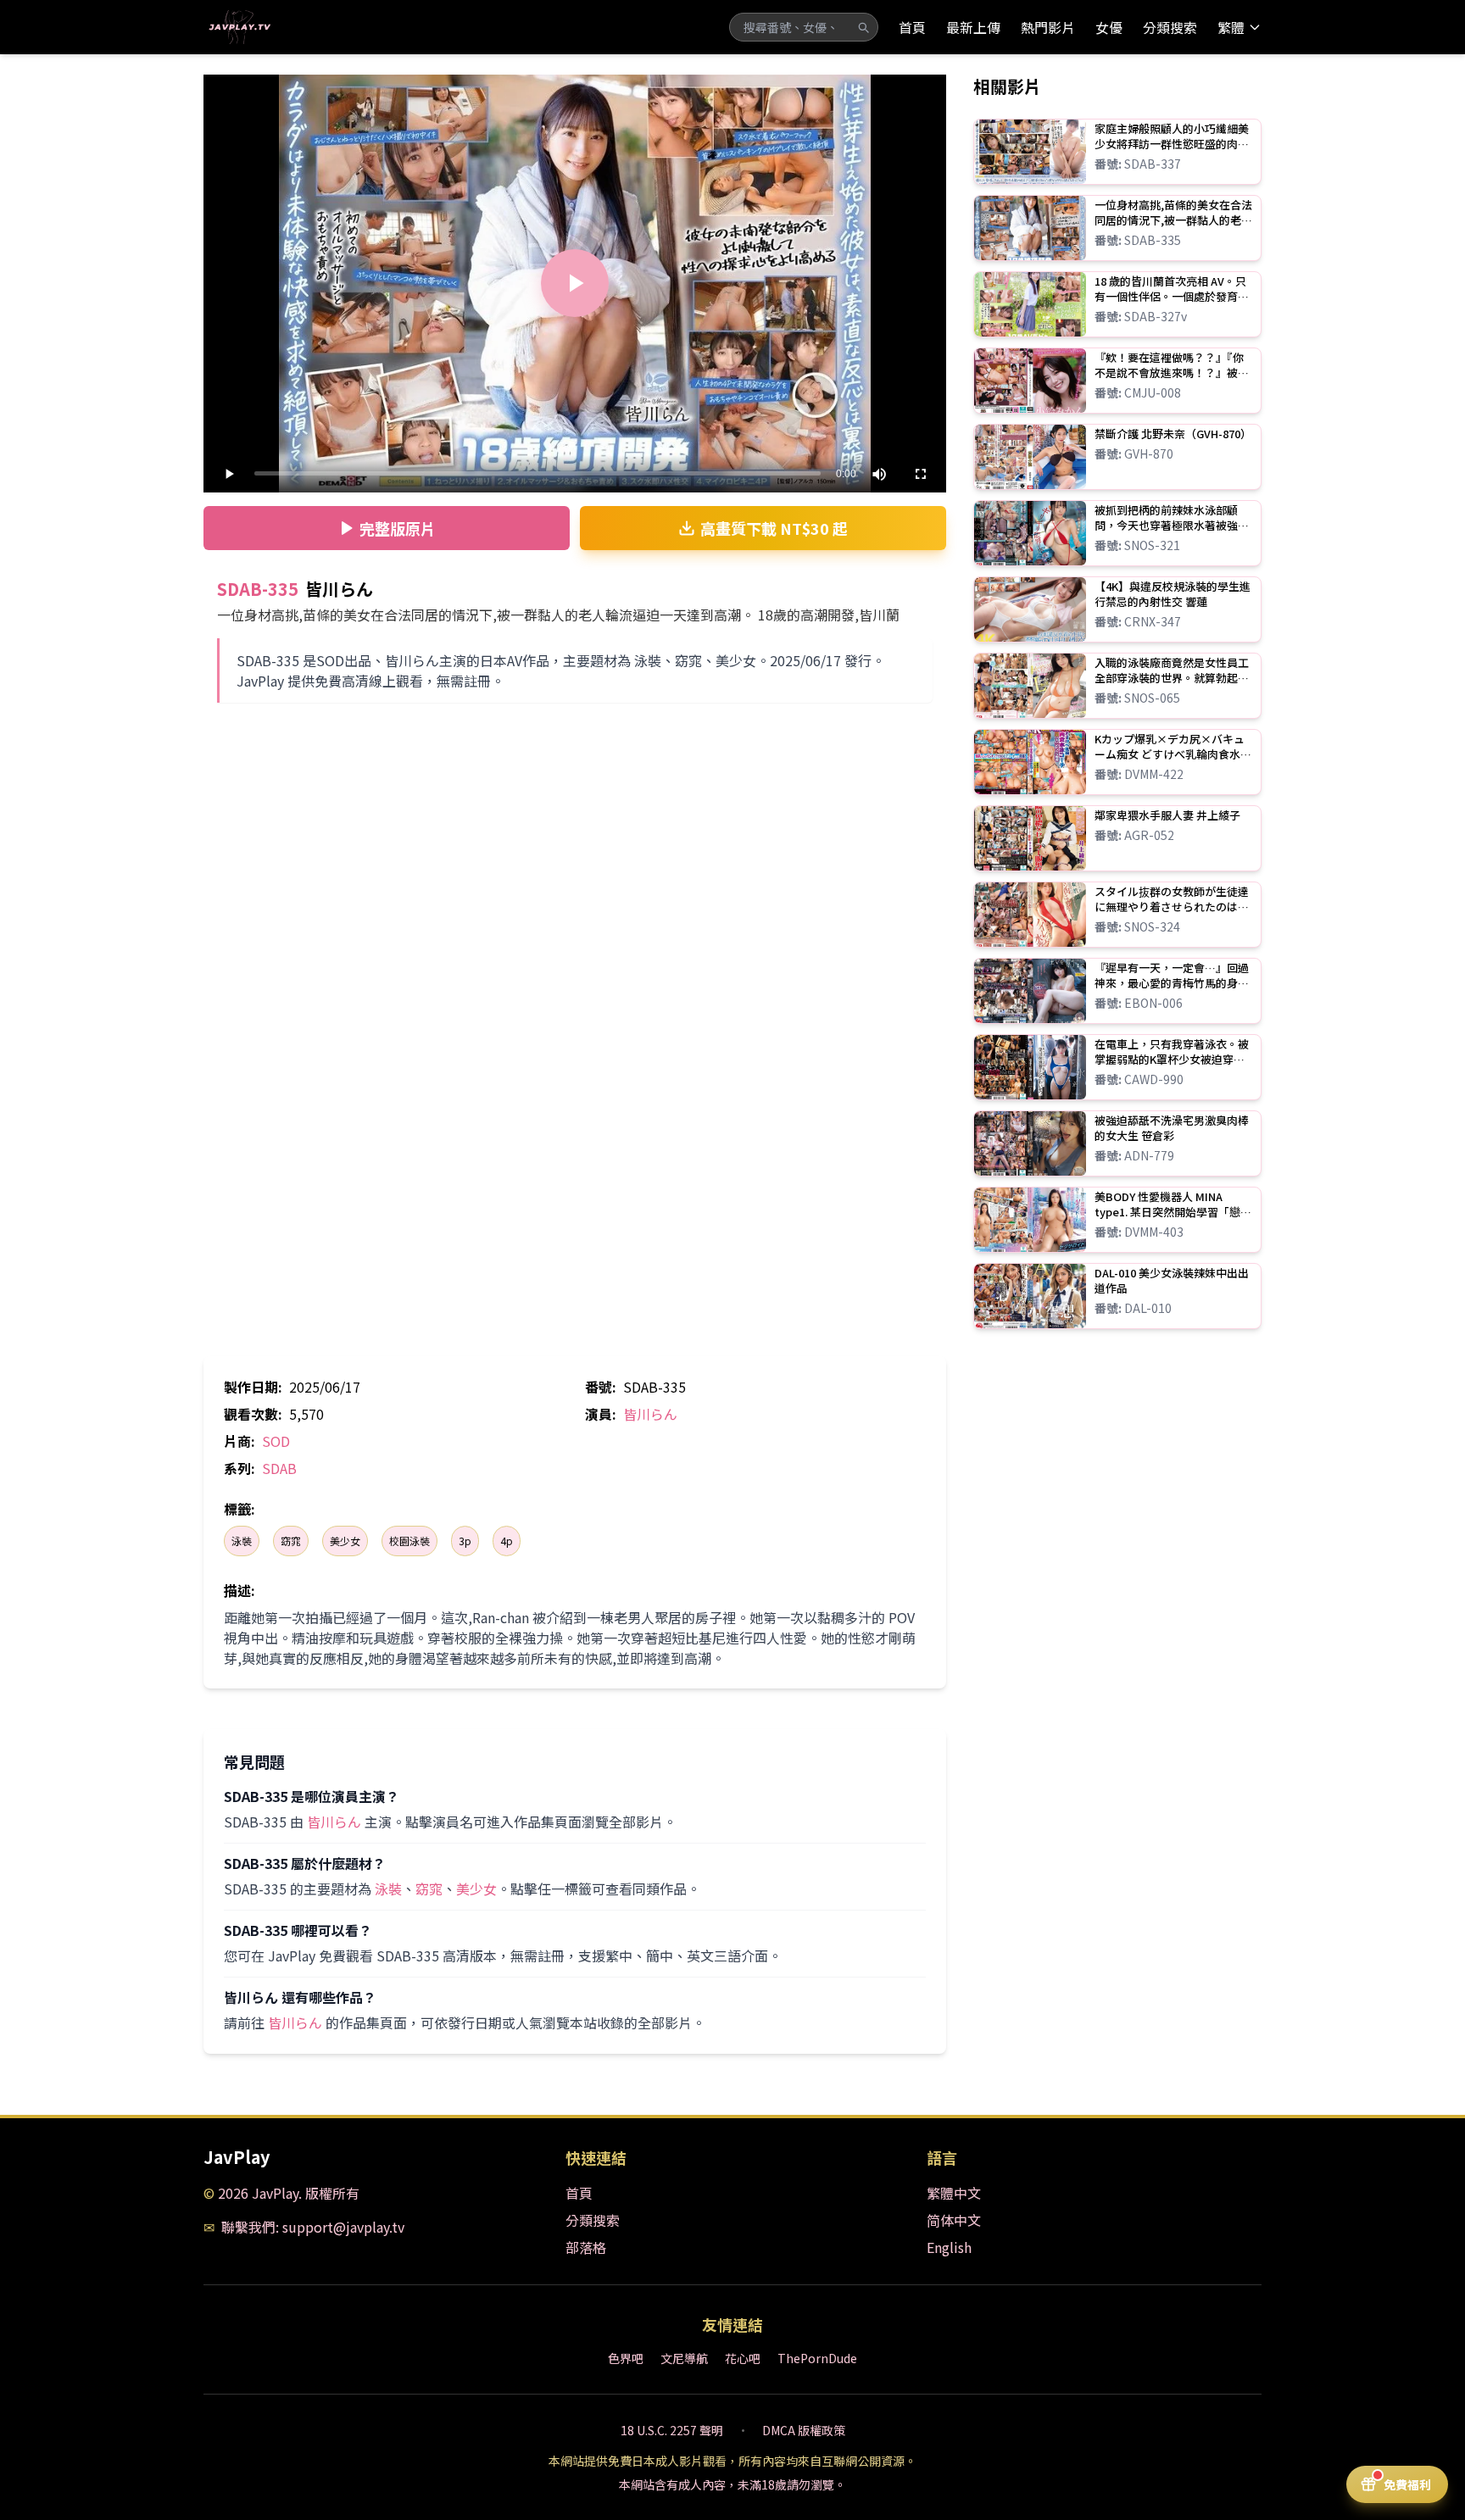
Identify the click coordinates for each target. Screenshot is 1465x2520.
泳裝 (242, 1541)
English (949, 2247)
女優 (1109, 27)
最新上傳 (973, 27)
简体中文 (954, 2220)
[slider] (538, 473)
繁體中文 (954, 2193)
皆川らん (650, 1414)
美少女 (345, 1541)
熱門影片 (1048, 27)
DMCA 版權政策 (804, 2430)
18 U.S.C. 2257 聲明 (672, 2430)
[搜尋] (863, 27)
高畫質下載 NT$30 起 (774, 528)
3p (465, 1541)
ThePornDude (817, 2358)
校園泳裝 (409, 1541)
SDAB (279, 1468)
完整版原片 (398, 528)
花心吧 (743, 2358)
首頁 (912, 27)
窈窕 (291, 1541)
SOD (276, 1441)
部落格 (586, 2247)
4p (507, 1541)
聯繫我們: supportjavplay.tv (313, 2227)
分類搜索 (1170, 27)
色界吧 (626, 2358)
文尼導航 (684, 2358)
